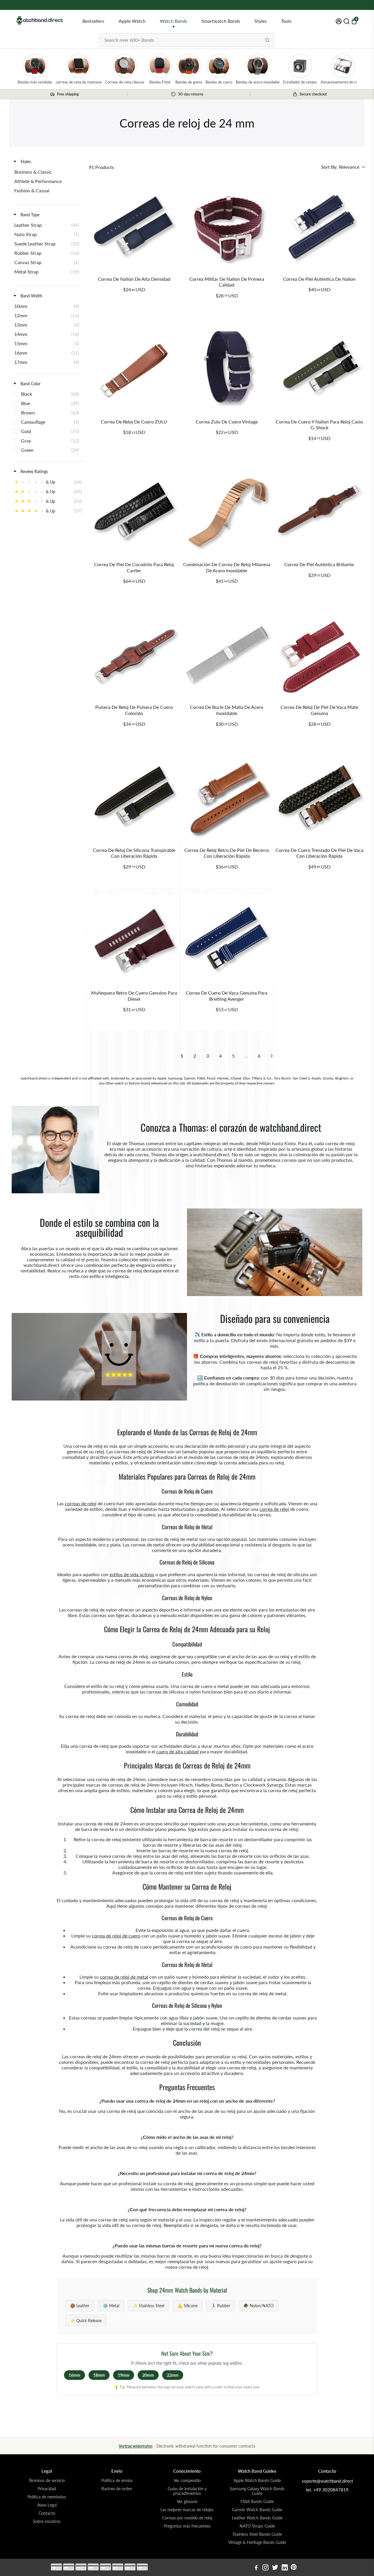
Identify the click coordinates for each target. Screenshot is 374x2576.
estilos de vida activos (132, 1574)
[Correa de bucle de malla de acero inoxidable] (227, 654)
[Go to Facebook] (256, 2568)
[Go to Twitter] (275, 2568)
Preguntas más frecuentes (187, 2526)
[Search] (267, 40)
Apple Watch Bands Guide (257, 2481)
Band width (31, 296)
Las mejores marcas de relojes (187, 2510)
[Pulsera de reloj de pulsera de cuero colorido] (134, 654)
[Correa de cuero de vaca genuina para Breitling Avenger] (227, 940)
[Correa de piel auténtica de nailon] (320, 226)
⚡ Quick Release (86, 2321)
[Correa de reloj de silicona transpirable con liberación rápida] (134, 797)
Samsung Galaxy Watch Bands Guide (257, 2491)
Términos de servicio (47, 2481)
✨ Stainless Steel (148, 2306)
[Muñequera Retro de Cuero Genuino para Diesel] (134, 940)
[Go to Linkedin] (285, 2568)
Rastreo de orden (117, 2489)
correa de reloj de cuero (116, 1936)
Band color (30, 384)
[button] (343, 167)
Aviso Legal (47, 2505)
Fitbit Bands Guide (257, 2502)
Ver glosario (187, 2502)
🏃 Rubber (221, 2306)
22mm (173, 2375)
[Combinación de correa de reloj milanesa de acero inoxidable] (227, 512)
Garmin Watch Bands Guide (257, 2510)
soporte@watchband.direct (327, 2481)
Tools (286, 21)
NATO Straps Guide (257, 2526)
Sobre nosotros (47, 2521)
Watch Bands (174, 21)
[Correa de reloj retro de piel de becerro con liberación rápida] (227, 797)
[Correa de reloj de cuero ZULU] (134, 369)
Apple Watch (132, 21)
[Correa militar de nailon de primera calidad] (227, 226)
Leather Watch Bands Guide (257, 2518)
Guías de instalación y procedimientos (187, 2491)
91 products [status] (101, 167)
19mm (124, 2375)
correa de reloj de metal (124, 1977)
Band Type (29, 215)
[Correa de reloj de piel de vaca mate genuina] (320, 654)
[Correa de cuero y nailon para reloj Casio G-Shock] (320, 369)
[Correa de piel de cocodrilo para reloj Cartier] (134, 512)
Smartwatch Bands (221, 21)
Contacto (47, 2513)
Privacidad (47, 2489)
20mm (148, 2375)
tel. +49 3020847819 (327, 2490)
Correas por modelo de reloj (187, 2518)
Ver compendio (187, 2481)
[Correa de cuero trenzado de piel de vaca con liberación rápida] (320, 797)
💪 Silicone (188, 2306)
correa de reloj (274, 1509)
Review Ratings (34, 471)
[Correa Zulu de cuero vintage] (227, 369)
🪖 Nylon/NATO (259, 2306)
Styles (261, 21)
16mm (75, 2375)
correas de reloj (81, 1503)
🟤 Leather (80, 2306)
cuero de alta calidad (178, 1751)
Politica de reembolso (47, 2497)
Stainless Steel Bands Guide (257, 2534)
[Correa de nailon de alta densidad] (134, 226)
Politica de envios (117, 2481)
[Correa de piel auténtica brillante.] (320, 512)
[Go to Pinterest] (294, 2568)
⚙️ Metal (111, 2306)
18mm (99, 2375)
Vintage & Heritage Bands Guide (257, 2542)
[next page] (272, 1056)
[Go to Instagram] (265, 2568)
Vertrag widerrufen (136, 2446)
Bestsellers (93, 21)
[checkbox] (48, 172)
